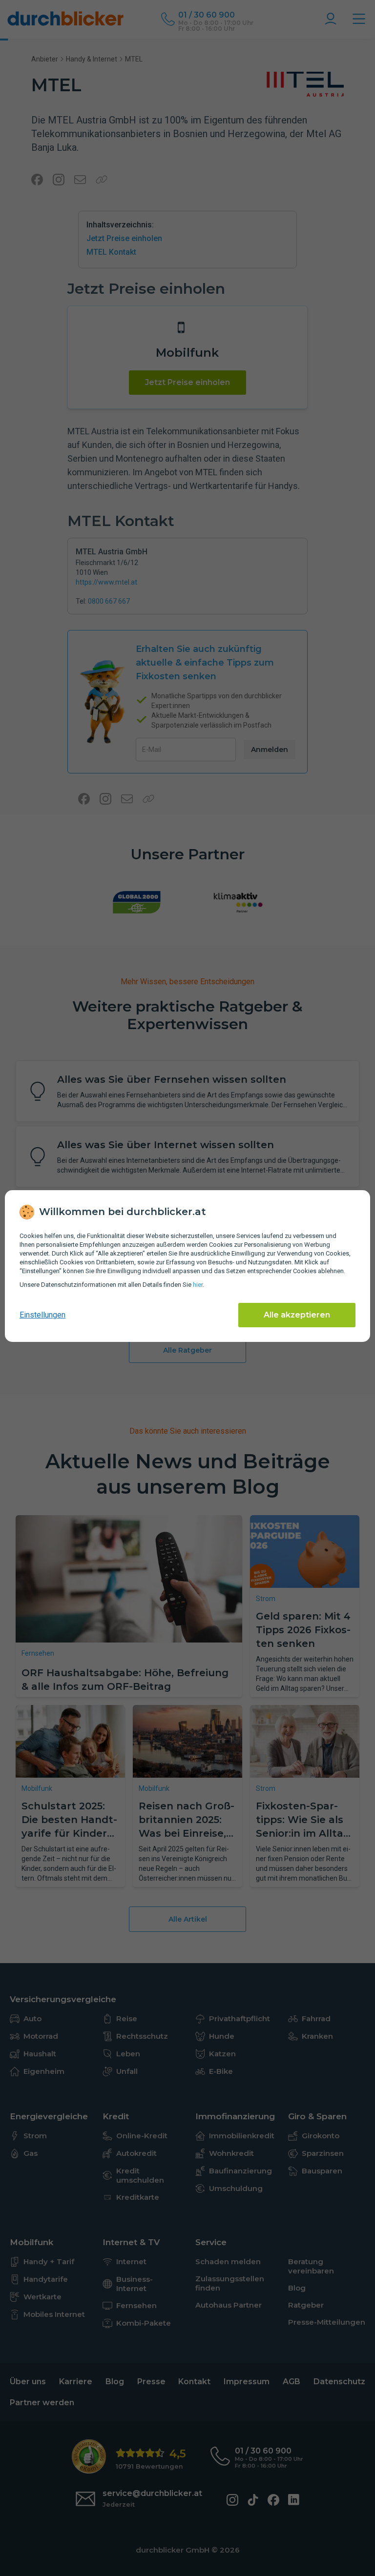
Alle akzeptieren (297, 1315)
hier (198, 1285)
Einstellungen (42, 1315)
